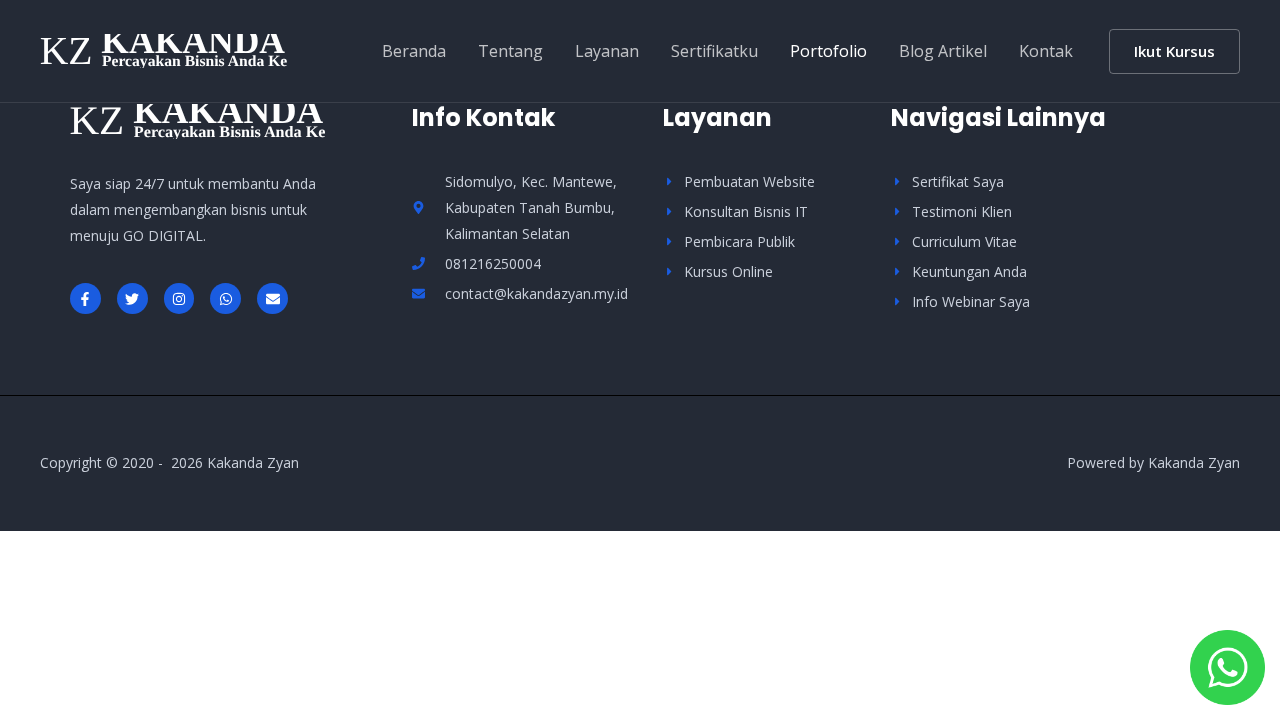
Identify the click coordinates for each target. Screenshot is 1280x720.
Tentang (510, 51)
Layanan (607, 51)
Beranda (414, 51)
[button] (1174, 51)
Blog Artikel (943, 51)
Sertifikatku (714, 51)
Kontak (1046, 51)
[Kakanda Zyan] (163, 49)
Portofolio (828, 51)
